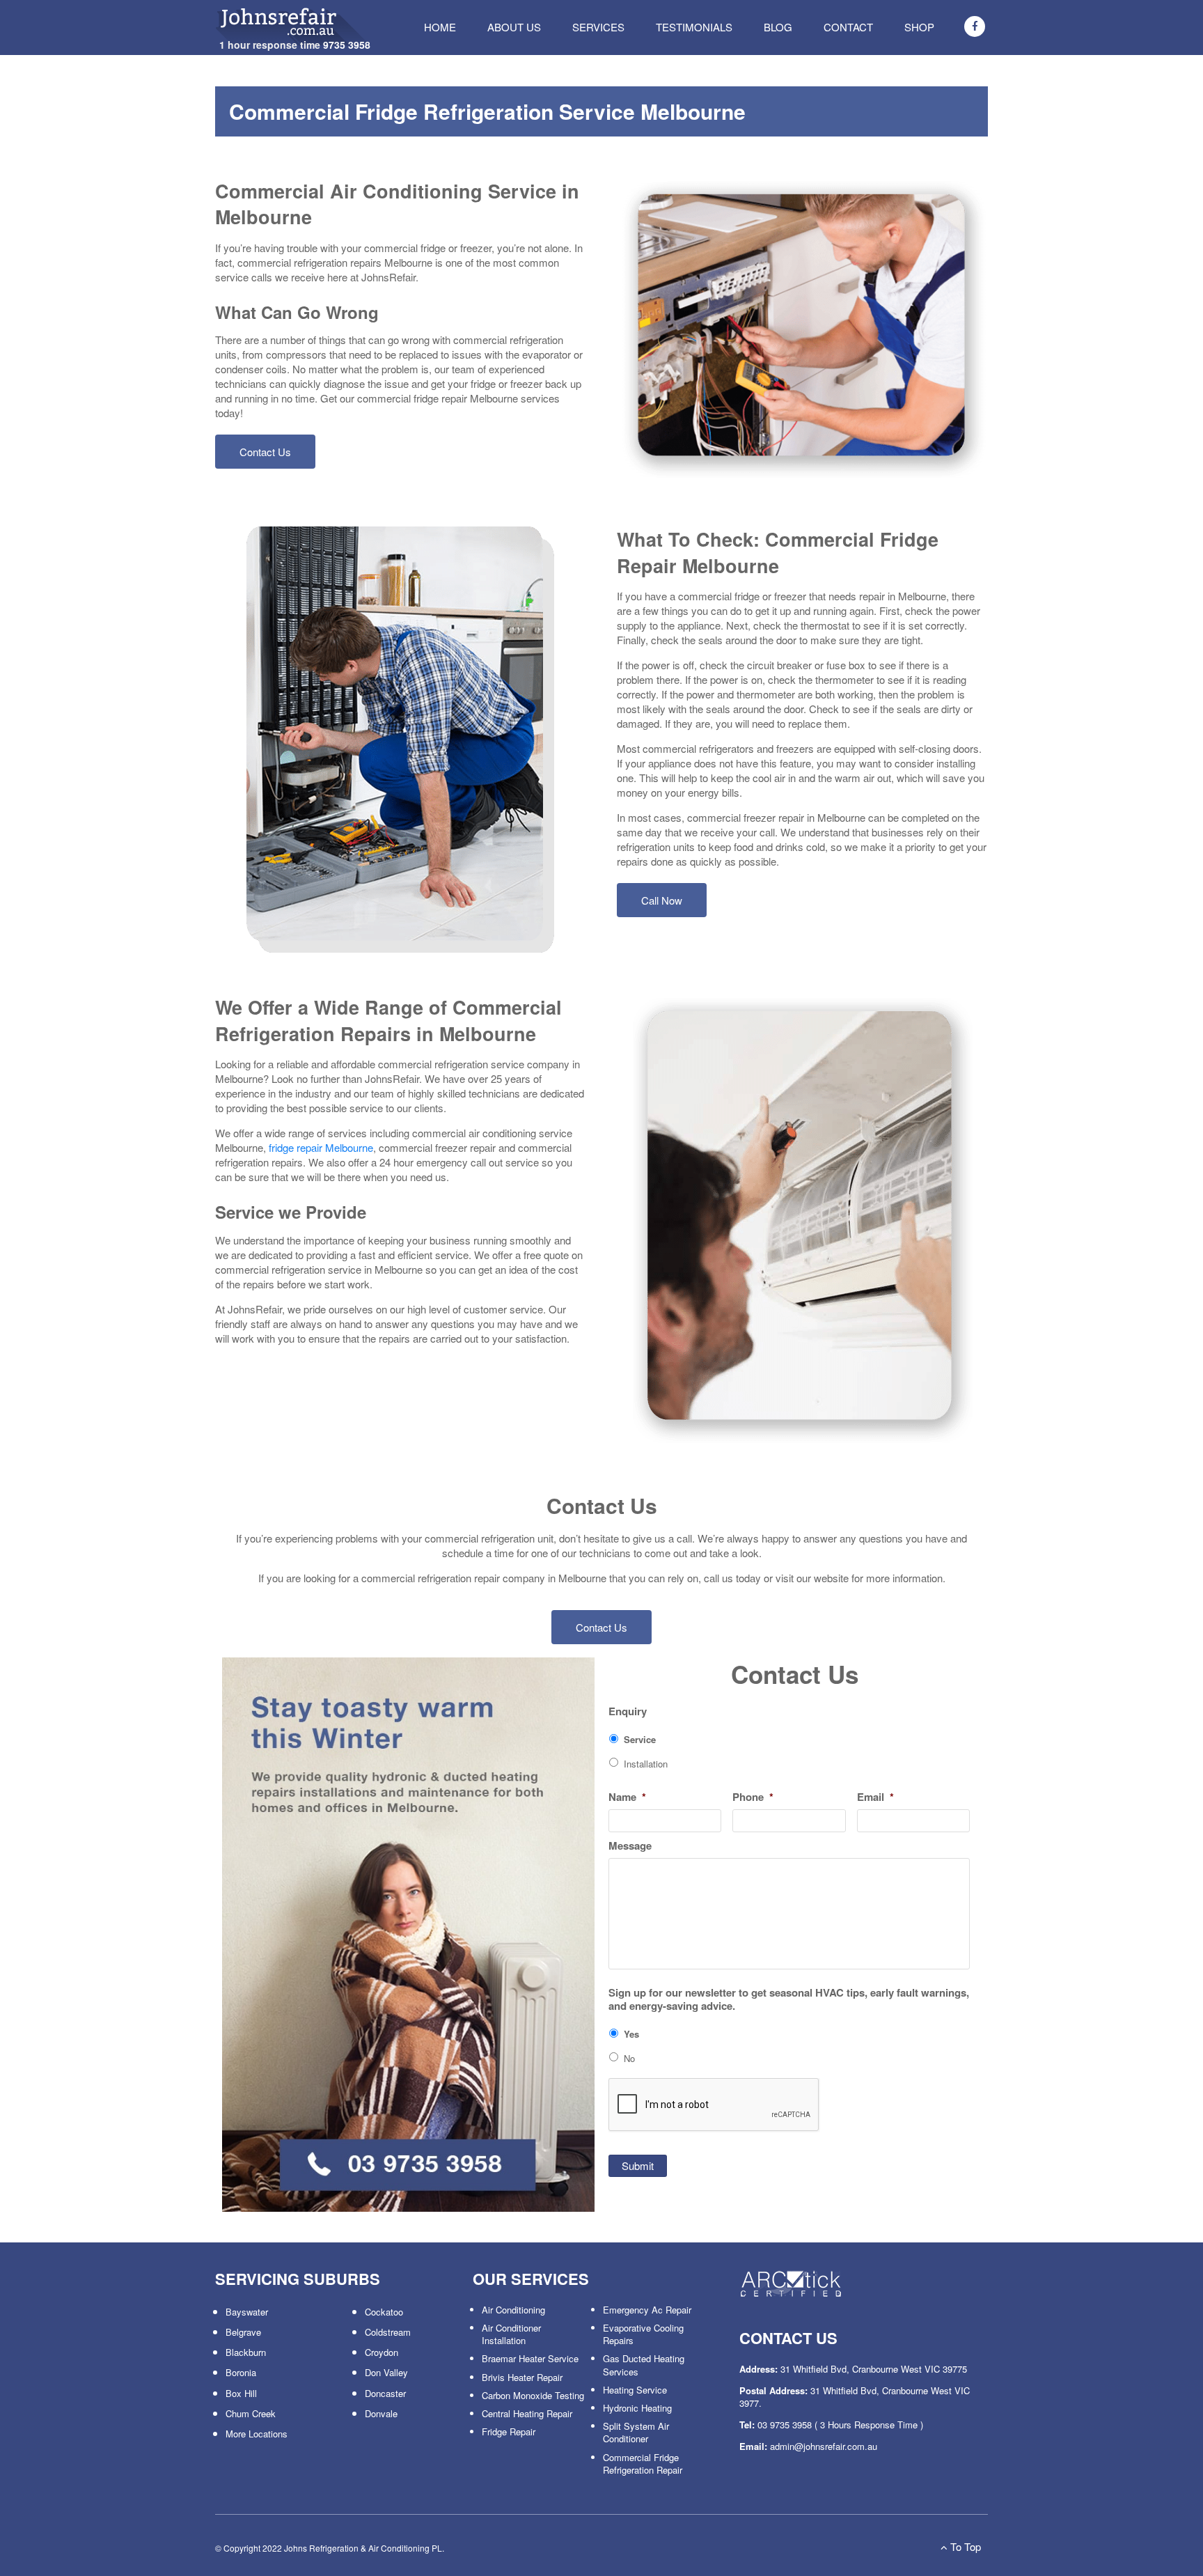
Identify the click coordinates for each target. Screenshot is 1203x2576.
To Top (964, 2546)
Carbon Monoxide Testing (533, 2395)
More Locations (257, 2434)
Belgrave (243, 2332)
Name (627, 1797)
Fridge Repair (509, 2431)
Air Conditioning (513, 2310)
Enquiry (628, 1712)
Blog (778, 27)
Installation (646, 1764)
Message (630, 1846)
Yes (631, 2034)
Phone (753, 1797)
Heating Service (635, 2390)
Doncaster (385, 2393)
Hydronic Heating (637, 2408)
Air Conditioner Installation (511, 2334)
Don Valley (386, 2372)
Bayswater (247, 2312)
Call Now (662, 900)
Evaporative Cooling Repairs (643, 2334)
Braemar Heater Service (530, 2358)
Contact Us (265, 452)
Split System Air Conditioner (636, 2432)
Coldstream (388, 2332)
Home (440, 27)
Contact (848, 27)
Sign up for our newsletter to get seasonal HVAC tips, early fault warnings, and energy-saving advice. (789, 2000)
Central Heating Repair (527, 2413)
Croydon (382, 2352)
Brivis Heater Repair (522, 2377)
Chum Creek (251, 2413)
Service (640, 1739)
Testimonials (694, 27)
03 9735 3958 (785, 2425)
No (629, 2058)
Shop (919, 27)
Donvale (381, 2413)
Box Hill (241, 2393)
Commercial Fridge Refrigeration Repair (643, 2464)
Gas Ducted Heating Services (644, 2365)
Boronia (241, 2372)
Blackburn (246, 2352)
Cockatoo (384, 2312)
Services (598, 27)
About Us (514, 27)
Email (875, 1797)
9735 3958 (347, 45)
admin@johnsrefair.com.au (824, 2446)
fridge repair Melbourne (321, 1147)
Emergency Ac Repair (647, 2310)
